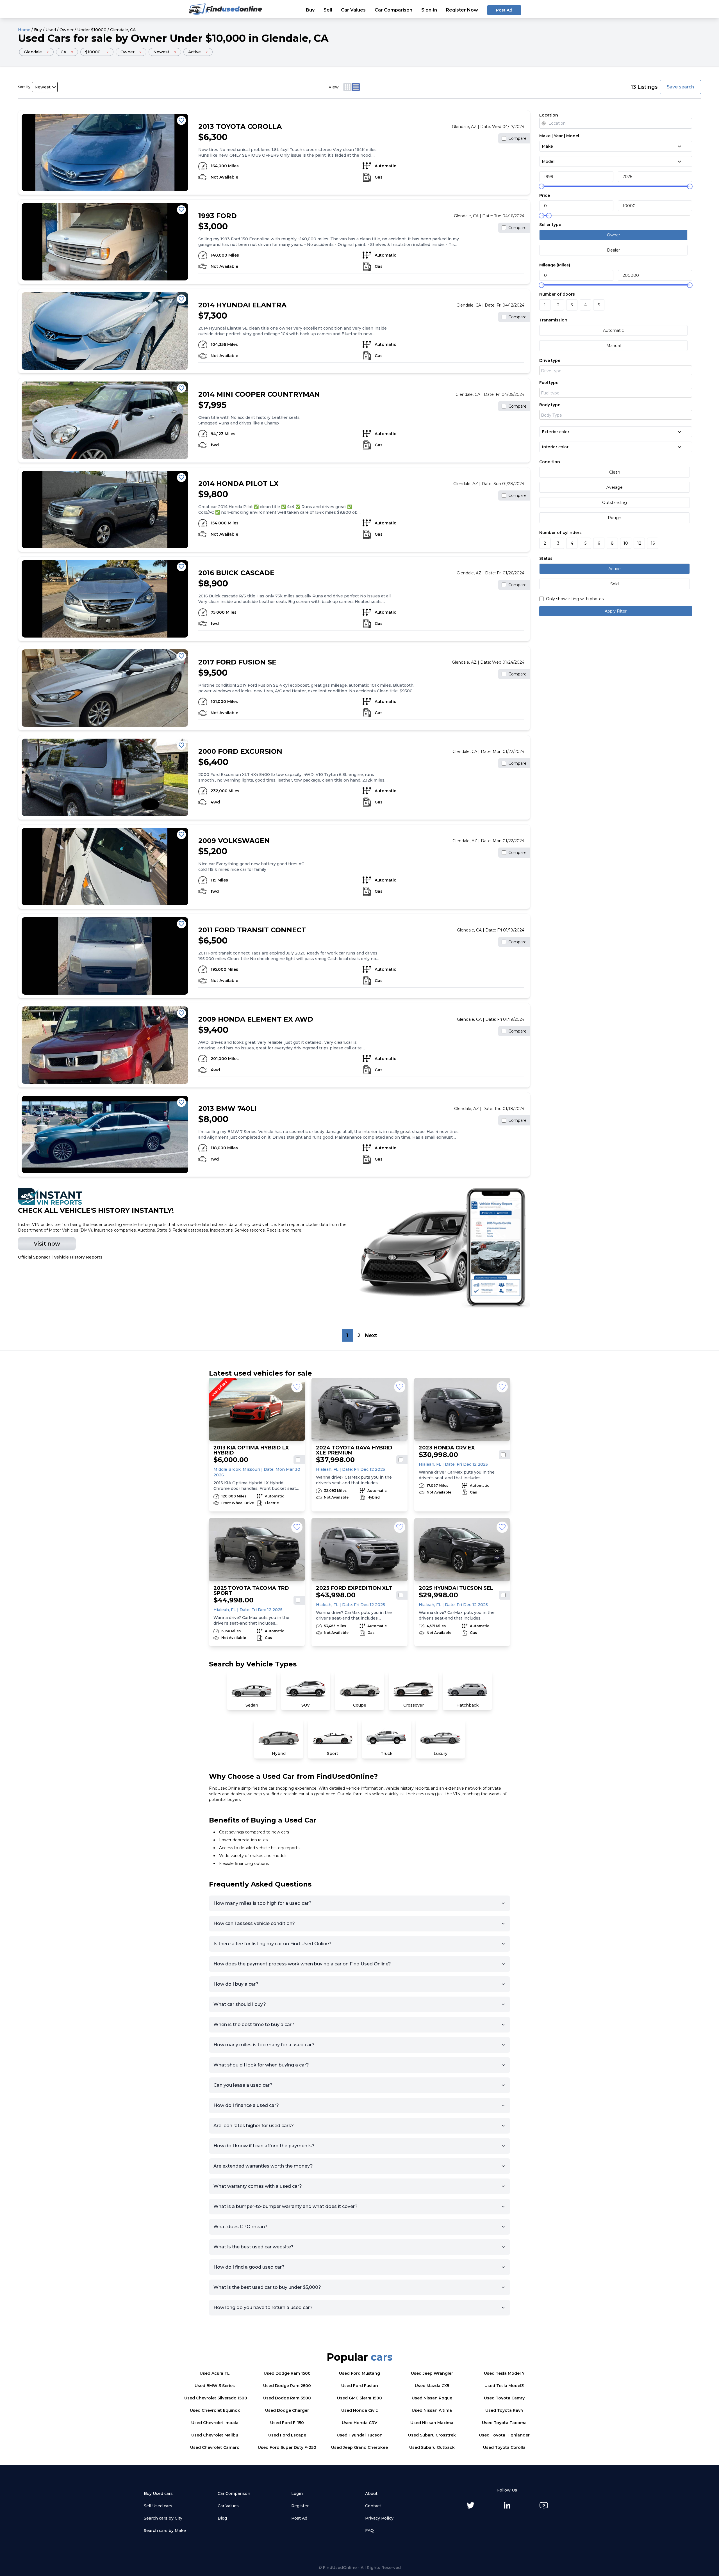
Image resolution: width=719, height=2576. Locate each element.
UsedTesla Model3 (504, 2386)
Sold (615, 584)
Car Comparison (393, 10)
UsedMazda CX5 (432, 2386)
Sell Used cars (158, 2506)
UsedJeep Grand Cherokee (359, 2447)
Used (51, 30)
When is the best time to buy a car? (254, 2025)
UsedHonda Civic (360, 2410)
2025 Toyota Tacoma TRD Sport (251, 1591)
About (371, 2493)
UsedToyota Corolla (504, 2447)
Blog (222, 2518)
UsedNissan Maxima (432, 2423)
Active (615, 569)
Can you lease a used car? (243, 2085)
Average (615, 487)
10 (626, 543)
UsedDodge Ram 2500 (287, 2386)
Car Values (353, 10)
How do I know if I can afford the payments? (264, 2146)
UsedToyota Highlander (504, 2435)
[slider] (541, 186)
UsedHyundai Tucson (360, 2435)
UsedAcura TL (215, 2373)
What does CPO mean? (240, 2227)
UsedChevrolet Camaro (215, 2447)
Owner (67, 30)
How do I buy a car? (236, 1984)
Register (300, 2506)
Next (371, 1335)
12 (639, 543)
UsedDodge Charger (287, 2410)
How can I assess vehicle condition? (254, 1923)
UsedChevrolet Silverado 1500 (216, 2398)
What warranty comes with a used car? (258, 2186)
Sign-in (429, 10)
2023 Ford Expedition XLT (354, 1588)
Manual (614, 346)
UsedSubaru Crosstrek (432, 2435)
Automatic (613, 330)
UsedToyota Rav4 (504, 2410)
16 (653, 543)
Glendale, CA (123, 30)
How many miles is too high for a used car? (262, 1903)
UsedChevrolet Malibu (215, 2435)
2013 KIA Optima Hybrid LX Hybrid (251, 1450)
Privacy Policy (379, 2518)
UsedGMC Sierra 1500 (359, 2398)
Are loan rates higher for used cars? (254, 2126)
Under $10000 (92, 30)
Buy (310, 10)
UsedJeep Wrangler (432, 2373)
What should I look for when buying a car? (261, 2065)
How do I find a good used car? (249, 2267)
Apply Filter (616, 611)
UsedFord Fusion (360, 2386)
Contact (373, 2506)
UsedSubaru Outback (432, 2447)
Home (24, 30)
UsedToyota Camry (504, 2398)
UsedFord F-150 (287, 2423)
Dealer (613, 250)
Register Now (462, 10)
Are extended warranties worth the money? (263, 2166)
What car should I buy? (240, 2004)
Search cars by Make (165, 2531)
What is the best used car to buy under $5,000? (267, 2287)
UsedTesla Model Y (504, 2373)
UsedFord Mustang (359, 2373)
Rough (615, 518)
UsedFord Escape (287, 2435)
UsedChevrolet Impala (215, 2423)
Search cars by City (163, 2518)
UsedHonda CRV (359, 2423)
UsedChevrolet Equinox (215, 2410)
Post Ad (504, 10)
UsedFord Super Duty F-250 (287, 2447)
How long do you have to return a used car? (263, 2307)
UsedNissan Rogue (432, 2398)
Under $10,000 (208, 38)
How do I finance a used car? (246, 2105)
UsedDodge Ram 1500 (287, 2373)
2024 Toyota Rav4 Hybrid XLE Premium (354, 1450)
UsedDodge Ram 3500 (287, 2398)
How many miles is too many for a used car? (264, 2045)
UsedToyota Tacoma (504, 2423)
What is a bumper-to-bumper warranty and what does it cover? (285, 2206)
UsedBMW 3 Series (215, 2386)
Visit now (47, 1244)
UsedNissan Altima (432, 2410)
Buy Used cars (158, 2493)
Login (297, 2493)
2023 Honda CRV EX (447, 1448)
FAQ (369, 2531)
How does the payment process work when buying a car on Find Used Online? (302, 1964)
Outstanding (615, 503)
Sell (328, 10)
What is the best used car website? (253, 2247)
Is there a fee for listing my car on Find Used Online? (272, 1944)
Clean (615, 472)
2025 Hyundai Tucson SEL (456, 1588)
